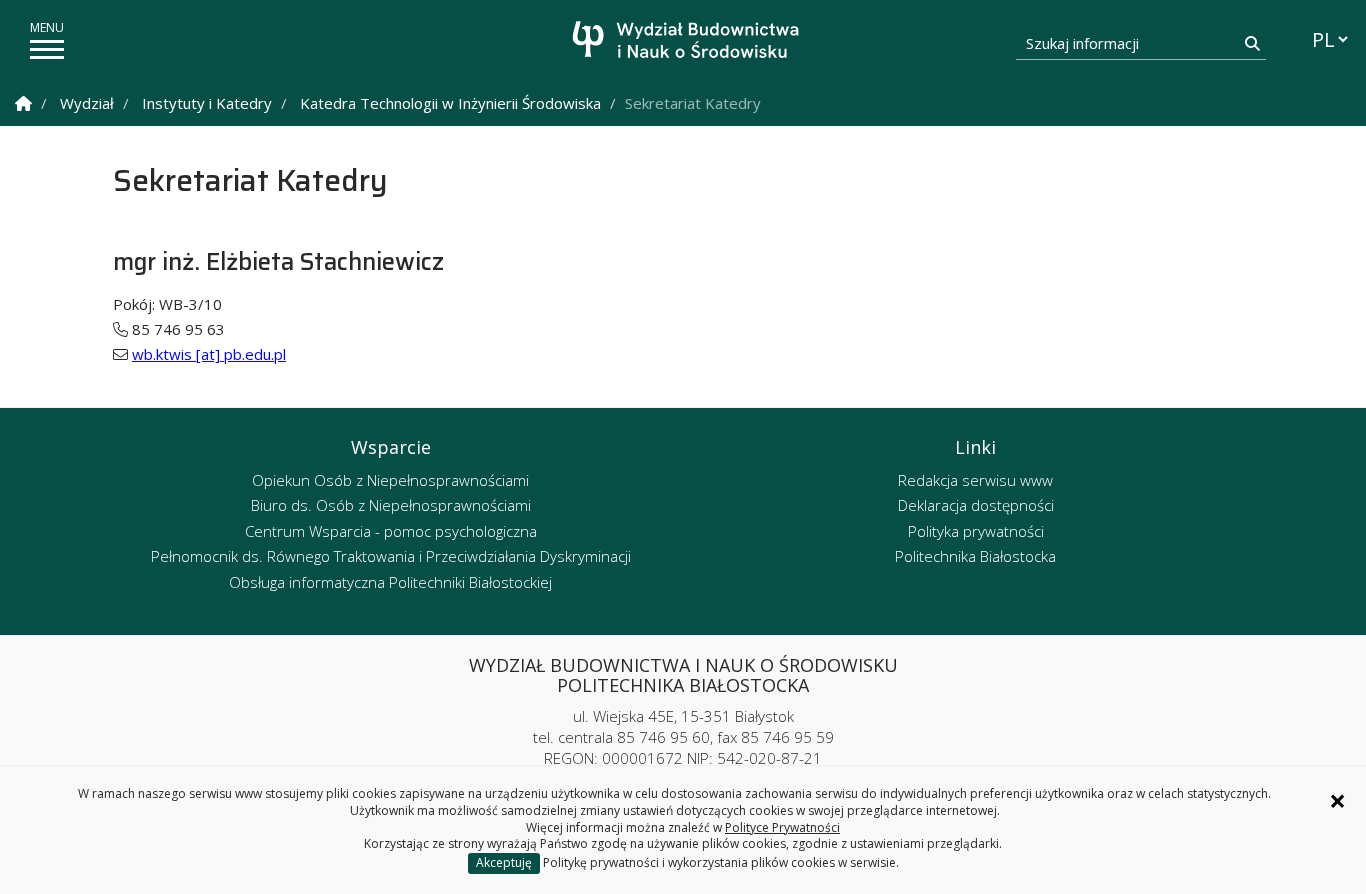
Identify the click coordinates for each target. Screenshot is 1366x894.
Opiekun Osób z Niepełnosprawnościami (390, 480)
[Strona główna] (688, 42)
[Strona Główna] (23, 103)
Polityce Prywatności (782, 827)
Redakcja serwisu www (975, 480)
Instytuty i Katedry (207, 103)
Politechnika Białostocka (975, 556)
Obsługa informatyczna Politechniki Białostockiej (390, 582)
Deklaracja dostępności (976, 505)
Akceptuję (504, 862)
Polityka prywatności (976, 531)
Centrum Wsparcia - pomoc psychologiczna (391, 531)
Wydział (87, 103)
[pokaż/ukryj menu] (47, 49)
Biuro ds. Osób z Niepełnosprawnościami (391, 505)
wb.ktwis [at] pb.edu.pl (209, 354)
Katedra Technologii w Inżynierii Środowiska (450, 103)
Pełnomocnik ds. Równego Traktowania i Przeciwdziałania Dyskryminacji (391, 556)
